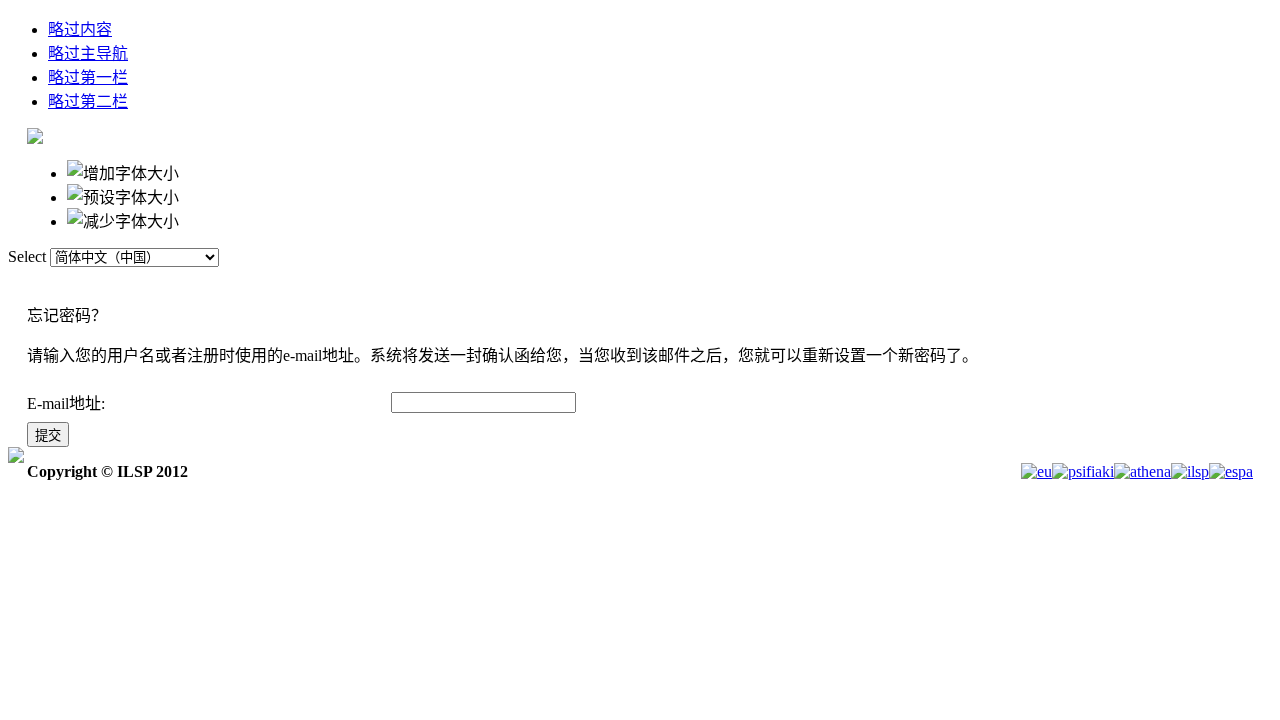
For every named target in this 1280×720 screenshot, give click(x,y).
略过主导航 (88, 53)
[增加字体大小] (123, 172)
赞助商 (557, 285)
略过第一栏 (88, 77)
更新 (803, 285)
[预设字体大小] (123, 196)
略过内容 (80, 29)
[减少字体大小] (123, 220)
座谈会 (647, 285)
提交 (48, 435)
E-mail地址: (66, 403)
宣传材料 (893, 285)
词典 (475, 285)
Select (27, 256)
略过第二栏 (88, 101)
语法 (729, 285)
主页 (401, 285)
